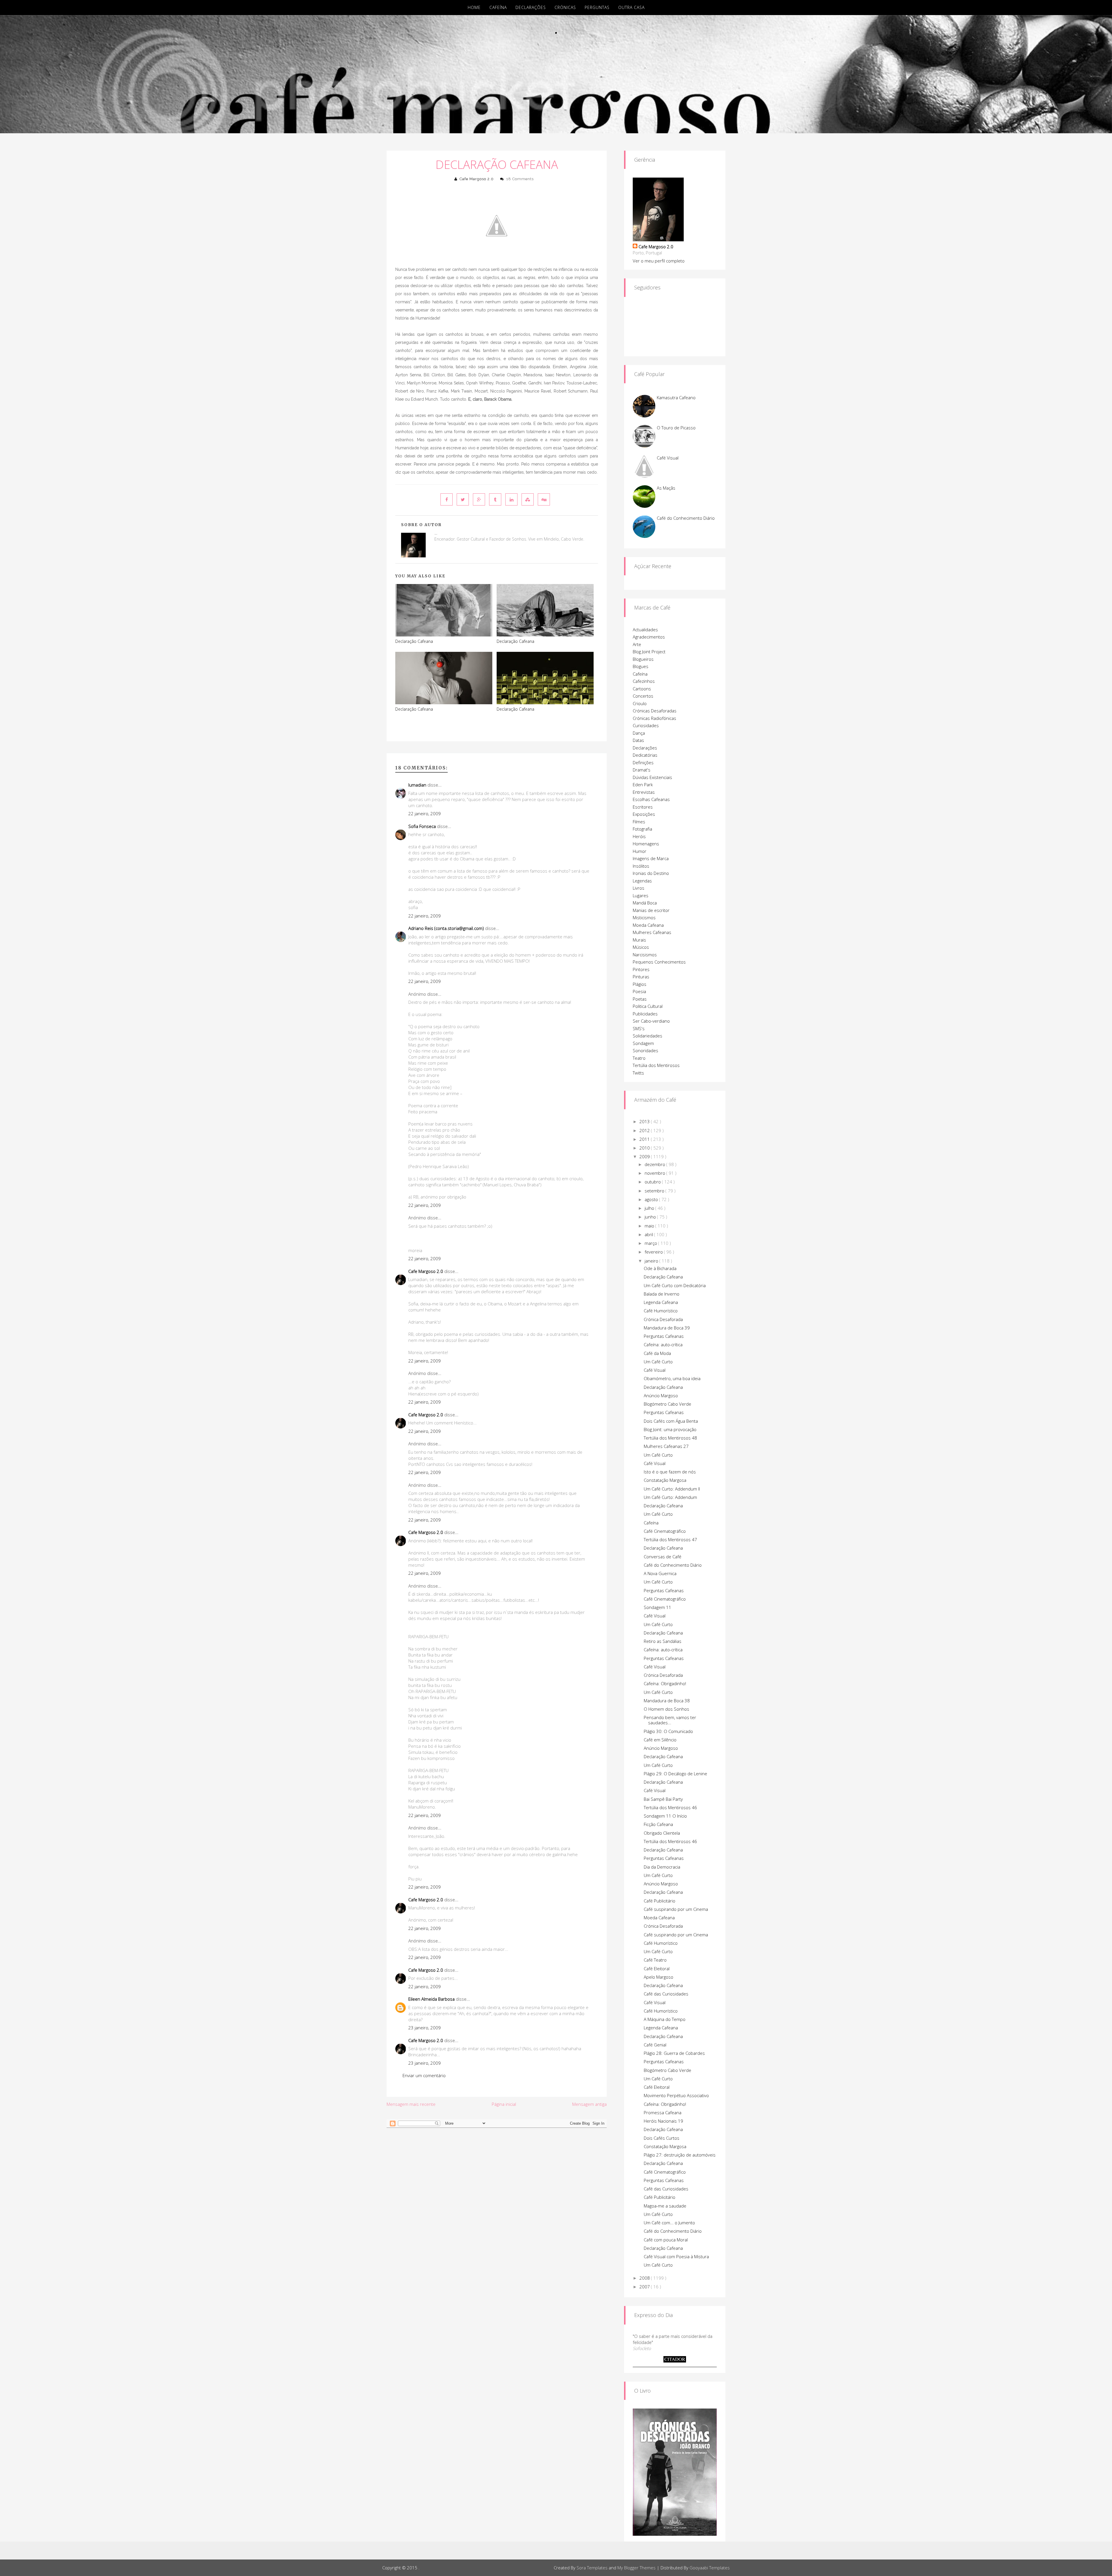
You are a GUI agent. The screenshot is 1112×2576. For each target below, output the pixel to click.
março (651, 1243)
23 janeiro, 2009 (425, 2028)
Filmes (639, 822)
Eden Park (643, 785)
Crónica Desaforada (663, 1319)
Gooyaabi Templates (710, 2568)
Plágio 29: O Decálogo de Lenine (675, 1774)
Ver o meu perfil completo (659, 261)
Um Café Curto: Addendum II (672, 1489)
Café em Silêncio (660, 1740)
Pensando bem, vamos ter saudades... (670, 1720)
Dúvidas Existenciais (652, 777)
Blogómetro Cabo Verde (667, 1404)
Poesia (639, 991)
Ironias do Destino (651, 873)
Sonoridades (645, 1050)
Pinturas (641, 977)
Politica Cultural (648, 1006)
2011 (645, 1139)
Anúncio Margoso (661, 1395)
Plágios (640, 984)
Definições (643, 762)
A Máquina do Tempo (665, 2019)
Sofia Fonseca (422, 826)
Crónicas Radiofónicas (654, 718)
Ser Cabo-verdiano (651, 1021)
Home (474, 7)
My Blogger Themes (637, 2568)
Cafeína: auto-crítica (663, 1344)
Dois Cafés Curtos (662, 2138)
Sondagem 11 (657, 1607)
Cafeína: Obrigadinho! (665, 1683)
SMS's (639, 1028)
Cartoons (642, 689)
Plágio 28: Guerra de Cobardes (674, 2053)
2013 (645, 1121)
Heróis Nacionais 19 (663, 2121)
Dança (639, 733)
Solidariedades (648, 1036)
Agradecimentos (649, 637)
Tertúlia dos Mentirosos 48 (670, 1438)
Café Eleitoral (657, 1969)
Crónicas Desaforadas (655, 711)
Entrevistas (644, 792)
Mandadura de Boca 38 (667, 1701)
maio (650, 1226)
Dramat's (642, 770)
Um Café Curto (658, 1362)
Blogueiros (643, 659)
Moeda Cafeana (648, 925)
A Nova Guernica (660, 1573)
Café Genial (655, 2045)
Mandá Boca (645, 903)
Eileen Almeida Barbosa (431, 1999)
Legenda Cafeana (661, 1302)
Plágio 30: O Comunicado (668, 1731)
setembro (655, 1191)
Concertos (643, 696)
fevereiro (654, 1252)
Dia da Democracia (662, 1867)
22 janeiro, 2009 (425, 813)
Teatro (639, 1058)
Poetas (640, 999)
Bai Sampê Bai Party (663, 1799)
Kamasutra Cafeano (676, 397)
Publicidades (645, 1014)
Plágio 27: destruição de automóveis (680, 2155)
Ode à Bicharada (660, 1268)
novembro (655, 1173)
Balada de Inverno (662, 1294)
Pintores (641, 969)
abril (649, 1234)
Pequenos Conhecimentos (659, 962)
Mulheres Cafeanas (652, 932)
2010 (645, 1148)
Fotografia (642, 829)
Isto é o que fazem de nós (670, 1472)
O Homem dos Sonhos (666, 1709)
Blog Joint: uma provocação (670, 1429)
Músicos (641, 947)
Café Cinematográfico (665, 1531)
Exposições (644, 814)
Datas (638, 740)
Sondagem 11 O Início (665, 1816)
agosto (652, 1199)
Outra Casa (631, 7)
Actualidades (645, 630)
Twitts (638, 1073)
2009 (645, 1156)
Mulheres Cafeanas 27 (666, 1446)
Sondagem (643, 1043)
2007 (645, 2287)
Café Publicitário (660, 1901)
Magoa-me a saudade (665, 2206)
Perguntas (597, 7)
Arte (637, 644)
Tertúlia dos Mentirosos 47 (670, 1539)
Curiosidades (646, 725)
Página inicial (504, 2104)
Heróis (639, 836)
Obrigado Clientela (662, 1833)
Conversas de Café (663, 1557)
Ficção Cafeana (658, 1824)
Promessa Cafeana (663, 2112)
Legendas (642, 881)
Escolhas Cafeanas (651, 799)
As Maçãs (666, 488)
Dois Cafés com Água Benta (671, 1421)
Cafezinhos (644, 681)
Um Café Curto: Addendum (670, 1497)
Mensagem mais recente (411, 2104)
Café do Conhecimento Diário (686, 518)
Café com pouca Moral (666, 2240)
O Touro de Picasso (676, 428)
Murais (639, 940)
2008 (645, 2278)
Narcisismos (645, 955)
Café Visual (668, 458)
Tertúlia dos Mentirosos (656, 1065)
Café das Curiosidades (666, 1994)
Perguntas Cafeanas (664, 1336)
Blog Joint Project (649, 652)
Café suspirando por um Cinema (676, 1909)
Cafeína (498, 7)
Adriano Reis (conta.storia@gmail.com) (446, 928)
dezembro (655, 1164)
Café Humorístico (661, 1311)
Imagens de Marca (651, 858)
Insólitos (641, 866)
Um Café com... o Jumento (669, 2223)
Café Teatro (655, 1960)
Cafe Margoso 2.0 (477, 179)
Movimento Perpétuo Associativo (676, 2095)
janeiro (652, 1261)
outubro (653, 1182)
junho (651, 1217)
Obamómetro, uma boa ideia (672, 1378)
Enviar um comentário (424, 2075)
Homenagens (646, 844)
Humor (640, 851)
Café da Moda (657, 1353)
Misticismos (644, 917)
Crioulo (640, 703)
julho (650, 1208)
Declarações (531, 7)
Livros (639, 888)
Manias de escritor (651, 910)
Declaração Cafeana (497, 164)
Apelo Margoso (659, 1977)
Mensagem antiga (589, 2104)
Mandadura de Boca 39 (667, 1328)
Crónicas (565, 7)
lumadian (417, 785)
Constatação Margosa (665, 1480)
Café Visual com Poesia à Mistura (676, 2256)
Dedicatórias (645, 755)
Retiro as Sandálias (663, 1641)
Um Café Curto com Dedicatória (675, 1285)
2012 (645, 1130)
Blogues (641, 666)
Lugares (641, 895)
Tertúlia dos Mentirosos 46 (670, 1807)
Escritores (643, 807)
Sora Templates (592, 2568)
